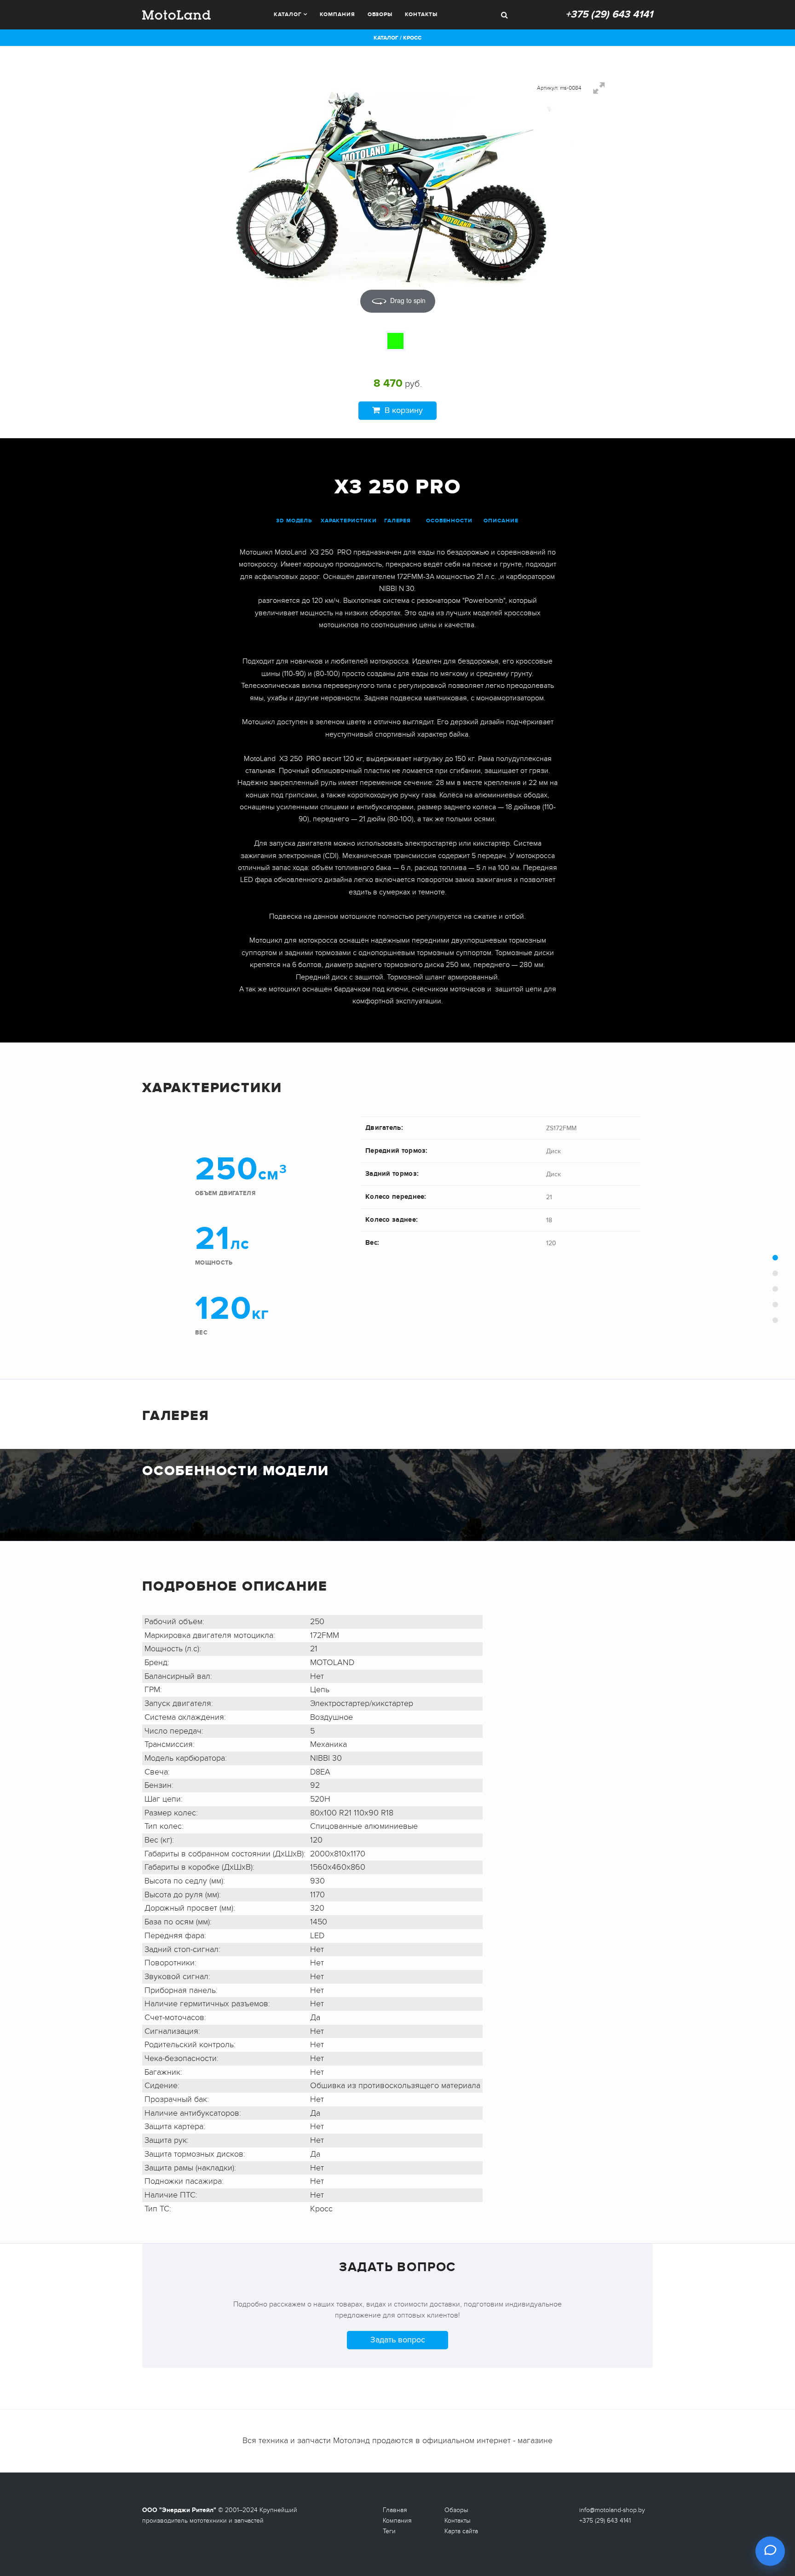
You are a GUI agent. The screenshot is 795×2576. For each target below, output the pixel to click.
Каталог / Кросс (397, 38)
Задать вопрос (398, 2340)
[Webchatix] (770, 2551)
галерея (397, 521)
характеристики (349, 521)
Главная (395, 2510)
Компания (337, 14)
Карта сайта (461, 2531)
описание (501, 521)
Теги (389, 2531)
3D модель (294, 521)
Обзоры (380, 14)
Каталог (288, 14)
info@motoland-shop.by (612, 2510)
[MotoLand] (176, 14)
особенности (449, 521)
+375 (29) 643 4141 (609, 14)
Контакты (421, 14)
